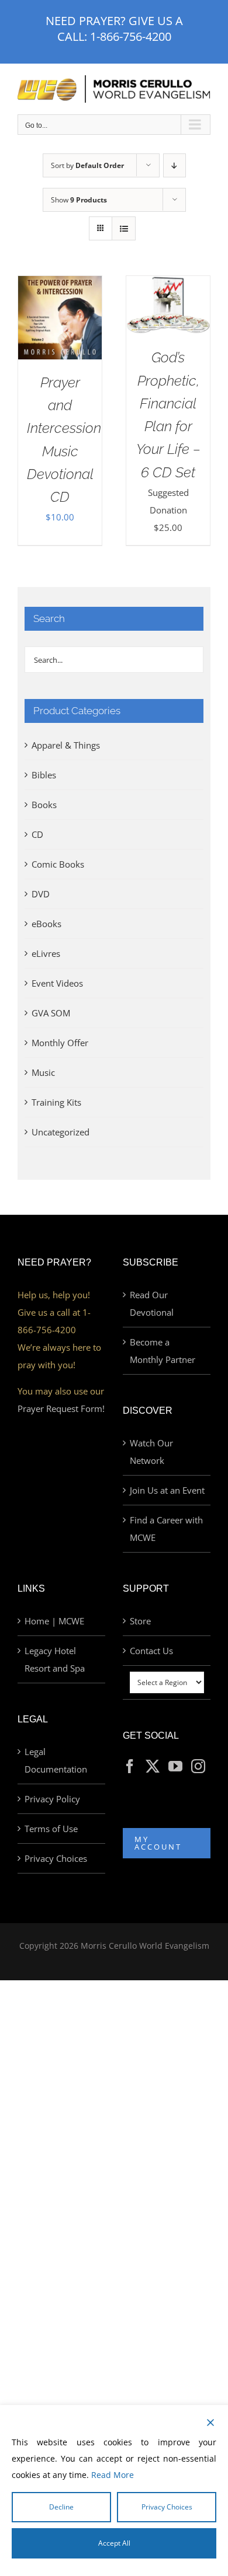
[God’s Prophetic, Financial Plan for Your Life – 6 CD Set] (168, 285)
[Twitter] (153, 1766)
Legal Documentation (56, 1760)
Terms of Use (51, 1829)
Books (44, 805)
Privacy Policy (52, 1799)
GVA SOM (51, 1013)
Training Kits (56, 1102)
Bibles (44, 775)
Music (43, 1072)
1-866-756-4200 (131, 36)
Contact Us (151, 1651)
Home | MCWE (54, 1621)
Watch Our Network (151, 1452)
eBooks (46, 924)
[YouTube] (175, 1766)
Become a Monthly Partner (163, 1351)
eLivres (46, 953)
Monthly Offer (60, 1043)
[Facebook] (130, 1766)
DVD (41, 894)
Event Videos (57, 983)
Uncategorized (61, 1132)
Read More (113, 2475)
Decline (61, 2507)
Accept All (114, 2543)
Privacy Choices (56, 1858)
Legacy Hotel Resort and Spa (55, 1659)
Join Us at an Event (167, 1490)
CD (37, 834)
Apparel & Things (66, 745)
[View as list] (124, 228)
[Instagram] (198, 1766)
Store (140, 1621)
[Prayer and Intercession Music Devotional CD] (60, 285)
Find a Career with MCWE (166, 1529)
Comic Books (58, 864)
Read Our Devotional (152, 1303)
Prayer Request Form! (61, 1408)
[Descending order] (175, 165)
